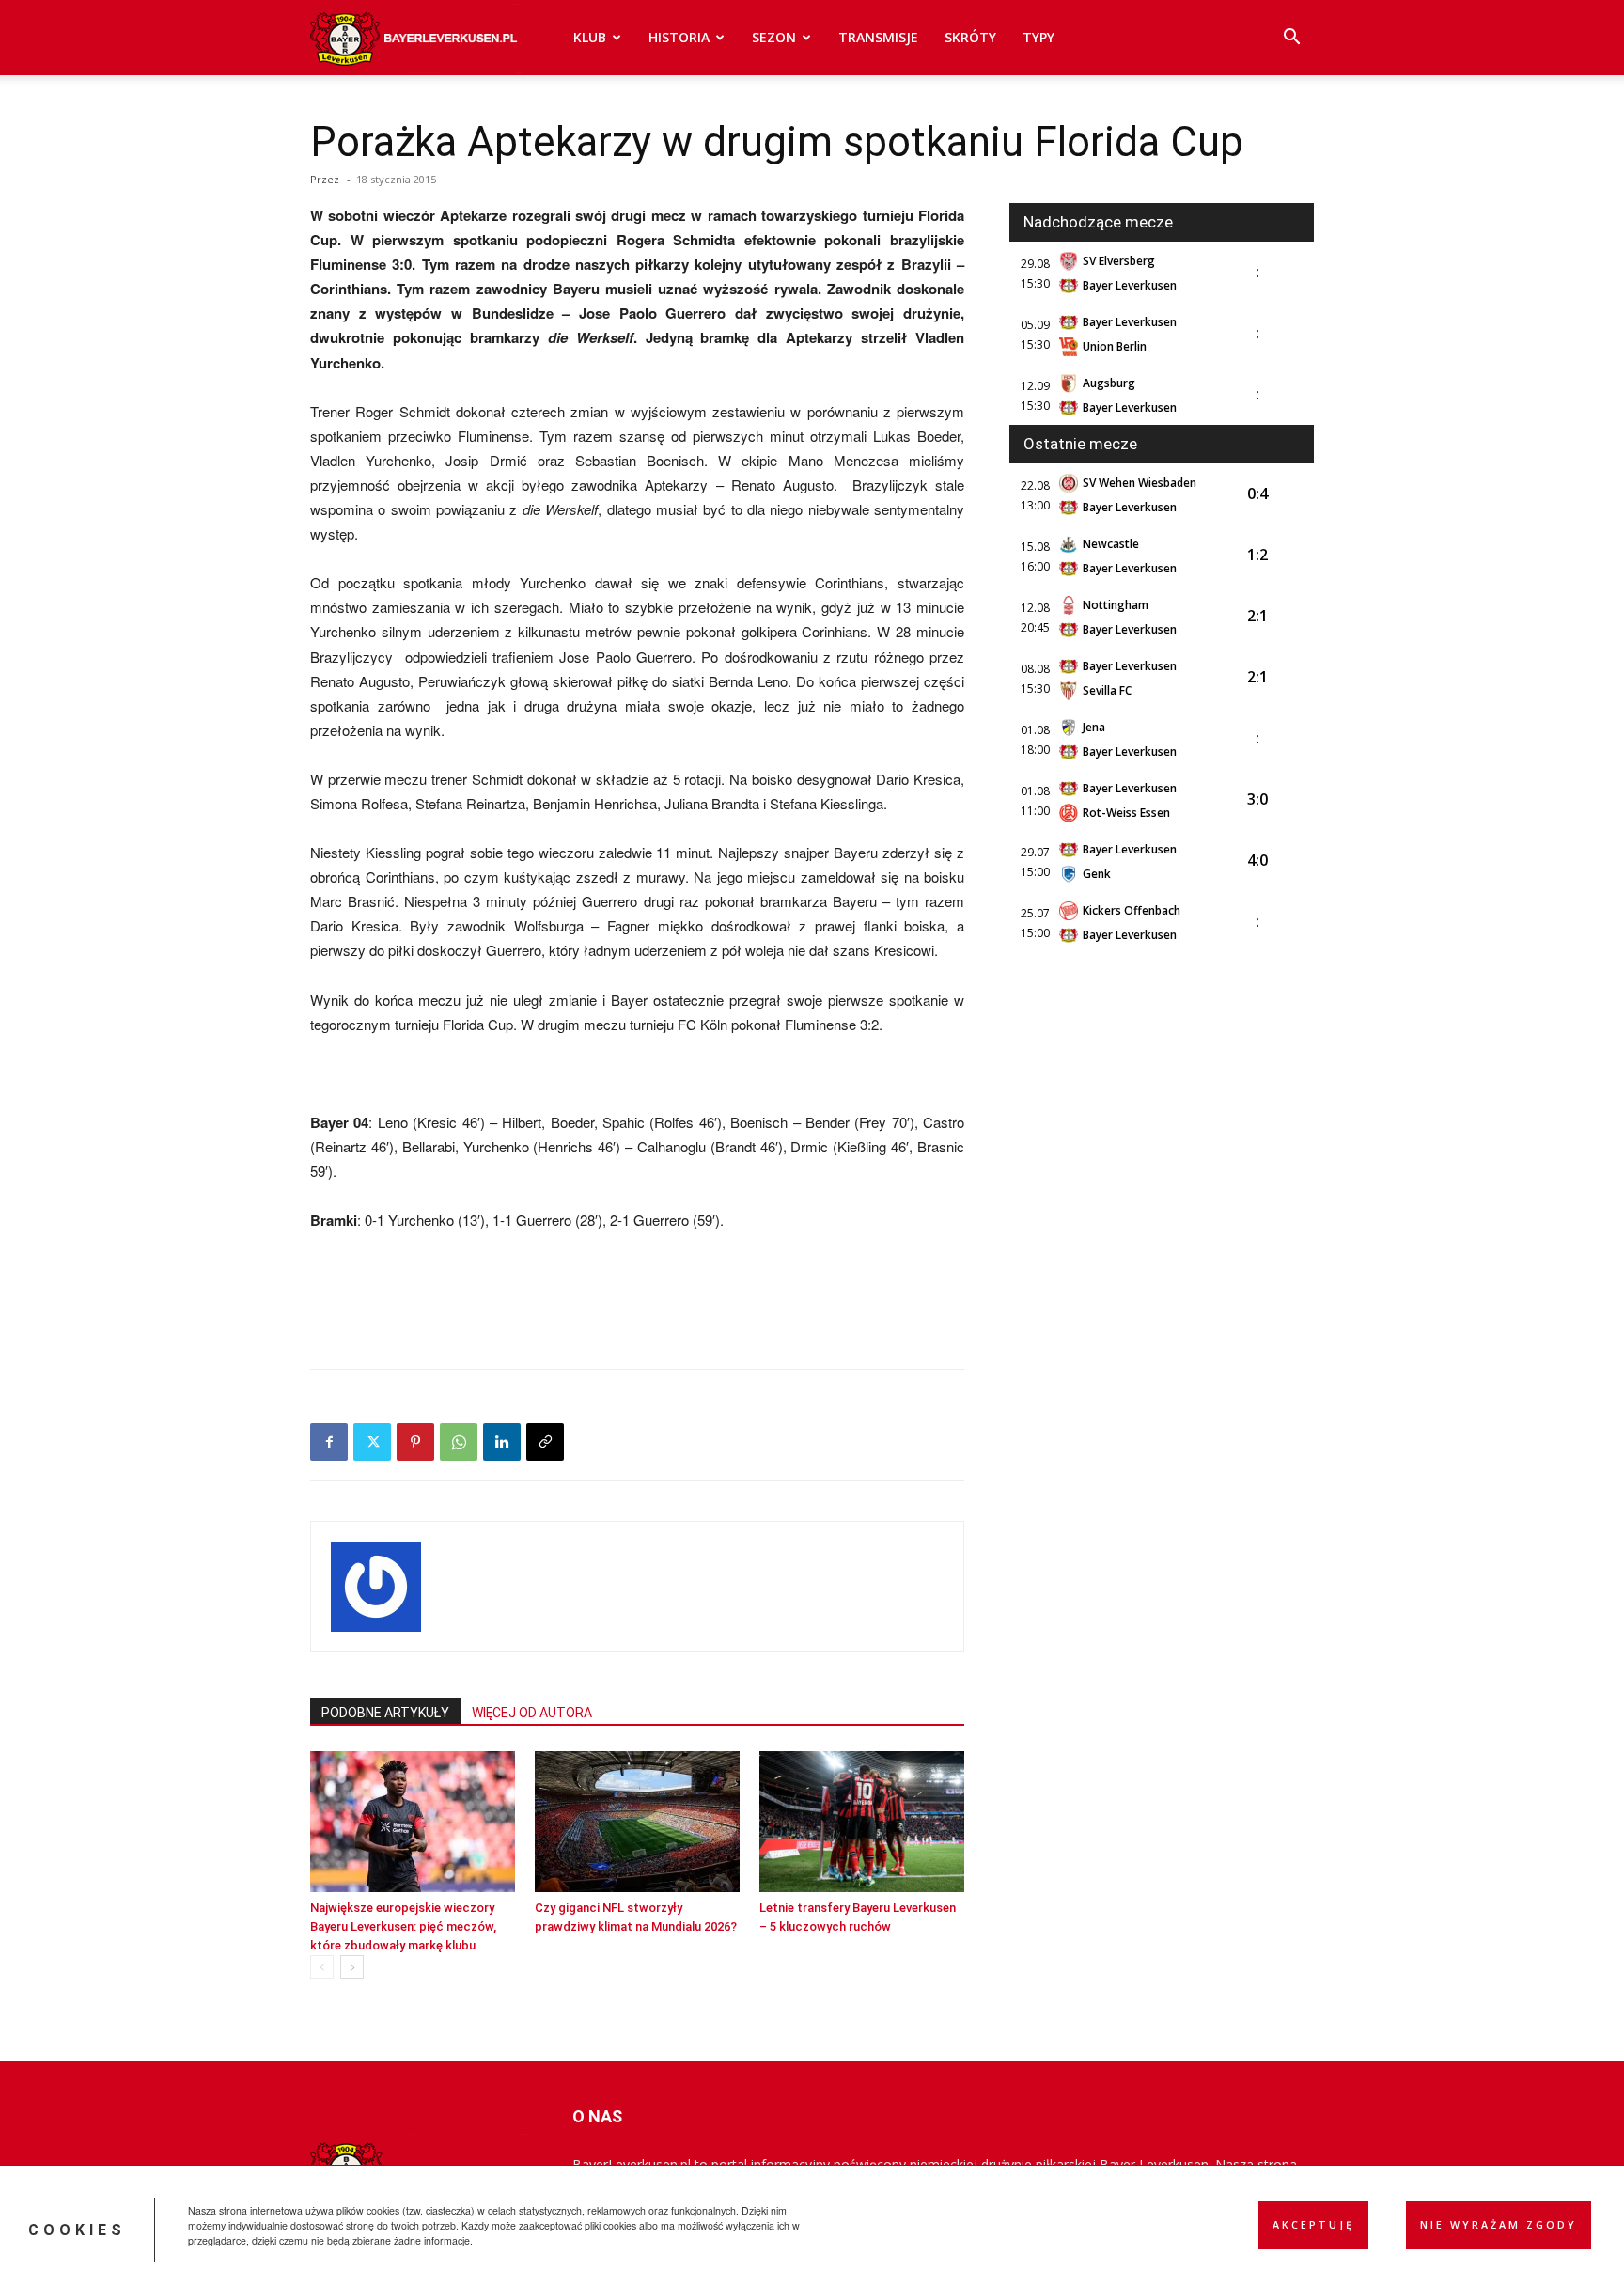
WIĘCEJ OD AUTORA (532, 1713)
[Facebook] (329, 1442)
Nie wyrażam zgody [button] (1499, 2225)
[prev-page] (322, 1967)
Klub (590, 37)
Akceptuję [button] (1313, 2225)
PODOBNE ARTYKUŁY (385, 1713)
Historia (679, 37)
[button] (1291, 39)
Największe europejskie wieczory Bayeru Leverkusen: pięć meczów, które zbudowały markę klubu (403, 1926)
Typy (1038, 37)
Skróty (970, 37)
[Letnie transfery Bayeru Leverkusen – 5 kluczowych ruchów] (862, 1822)
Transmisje (878, 37)
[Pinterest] (415, 1442)
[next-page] (352, 1967)
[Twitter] (372, 1442)
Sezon (774, 37)
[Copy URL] (545, 1442)
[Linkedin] (502, 1442)
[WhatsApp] (459, 1442)
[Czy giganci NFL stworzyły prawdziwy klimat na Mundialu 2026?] (637, 1822)
